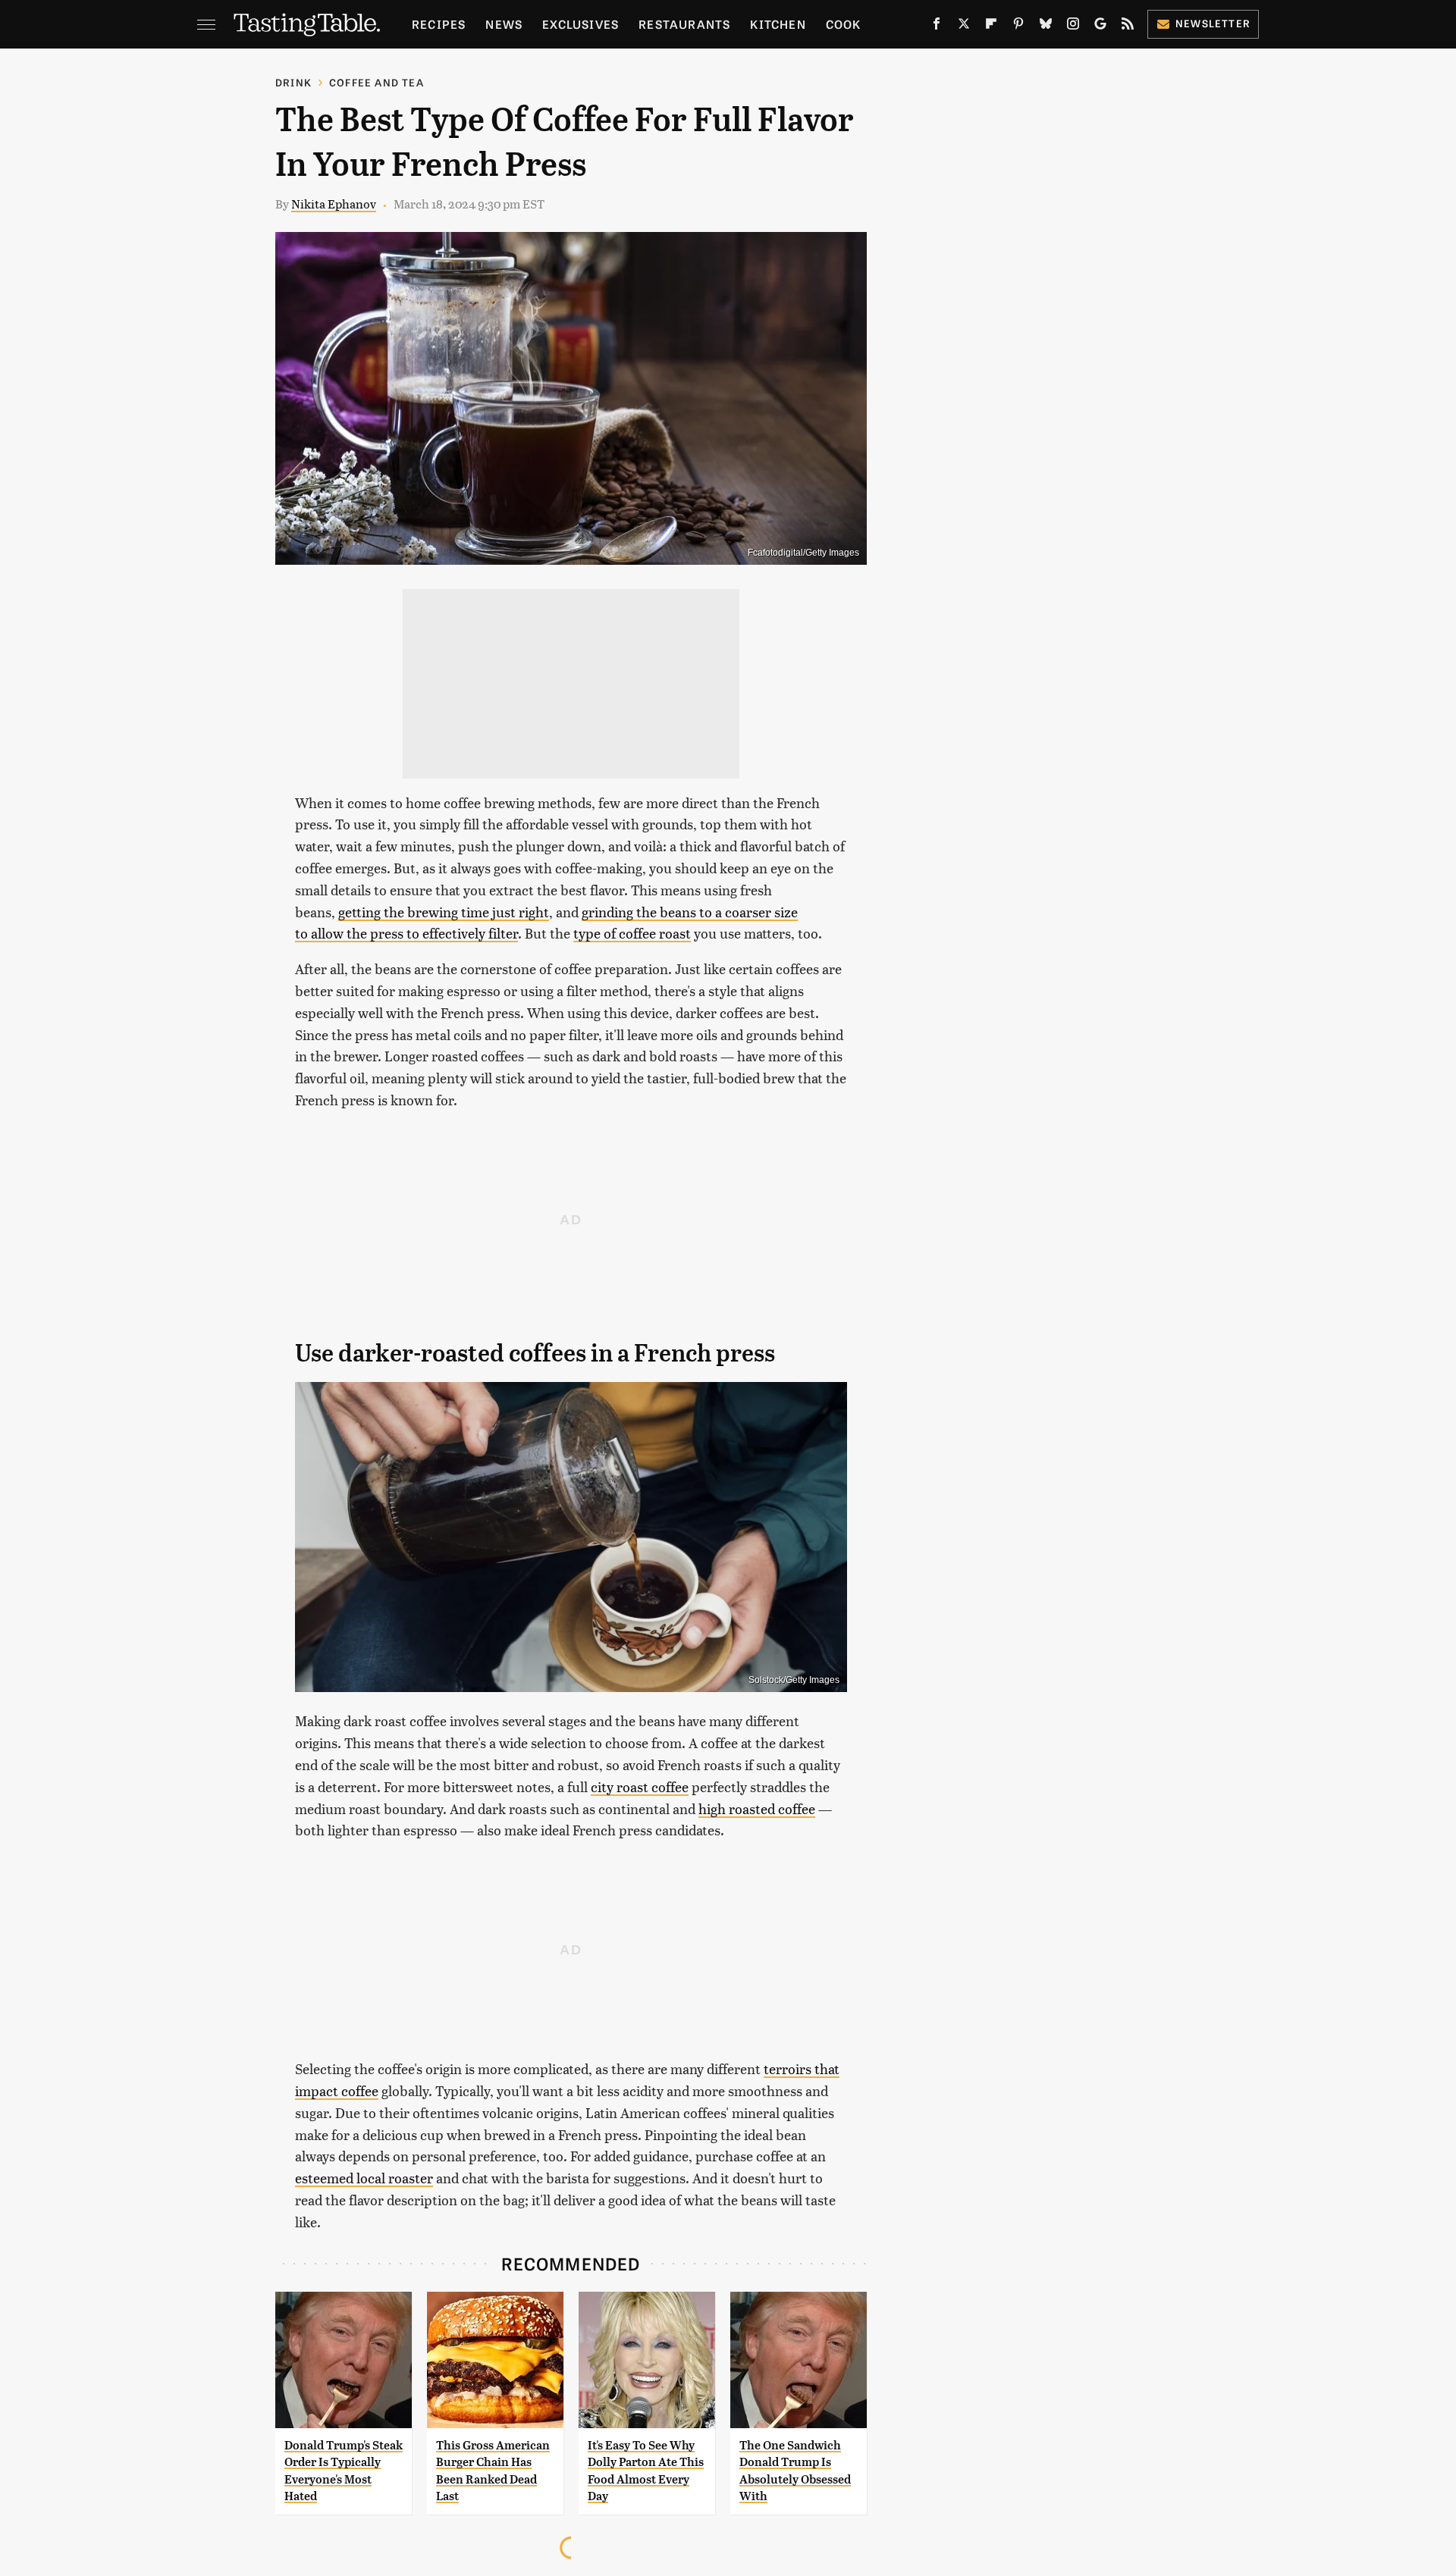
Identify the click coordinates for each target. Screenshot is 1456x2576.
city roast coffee (640, 1786)
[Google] (1100, 27)
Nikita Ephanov (334, 204)
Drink (293, 82)
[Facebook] (937, 27)
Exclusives (581, 24)
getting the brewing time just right (444, 912)
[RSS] (1128, 27)
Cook (844, 24)
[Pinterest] (1018, 27)
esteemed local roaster (364, 2178)
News (504, 24)
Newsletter (1213, 23)
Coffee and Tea (377, 82)
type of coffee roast (632, 933)
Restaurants (684, 24)
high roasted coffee (757, 1808)
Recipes (439, 24)
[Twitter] (964, 27)
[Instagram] (1073, 27)
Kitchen (778, 24)
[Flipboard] (991, 27)
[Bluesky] (1046, 27)
